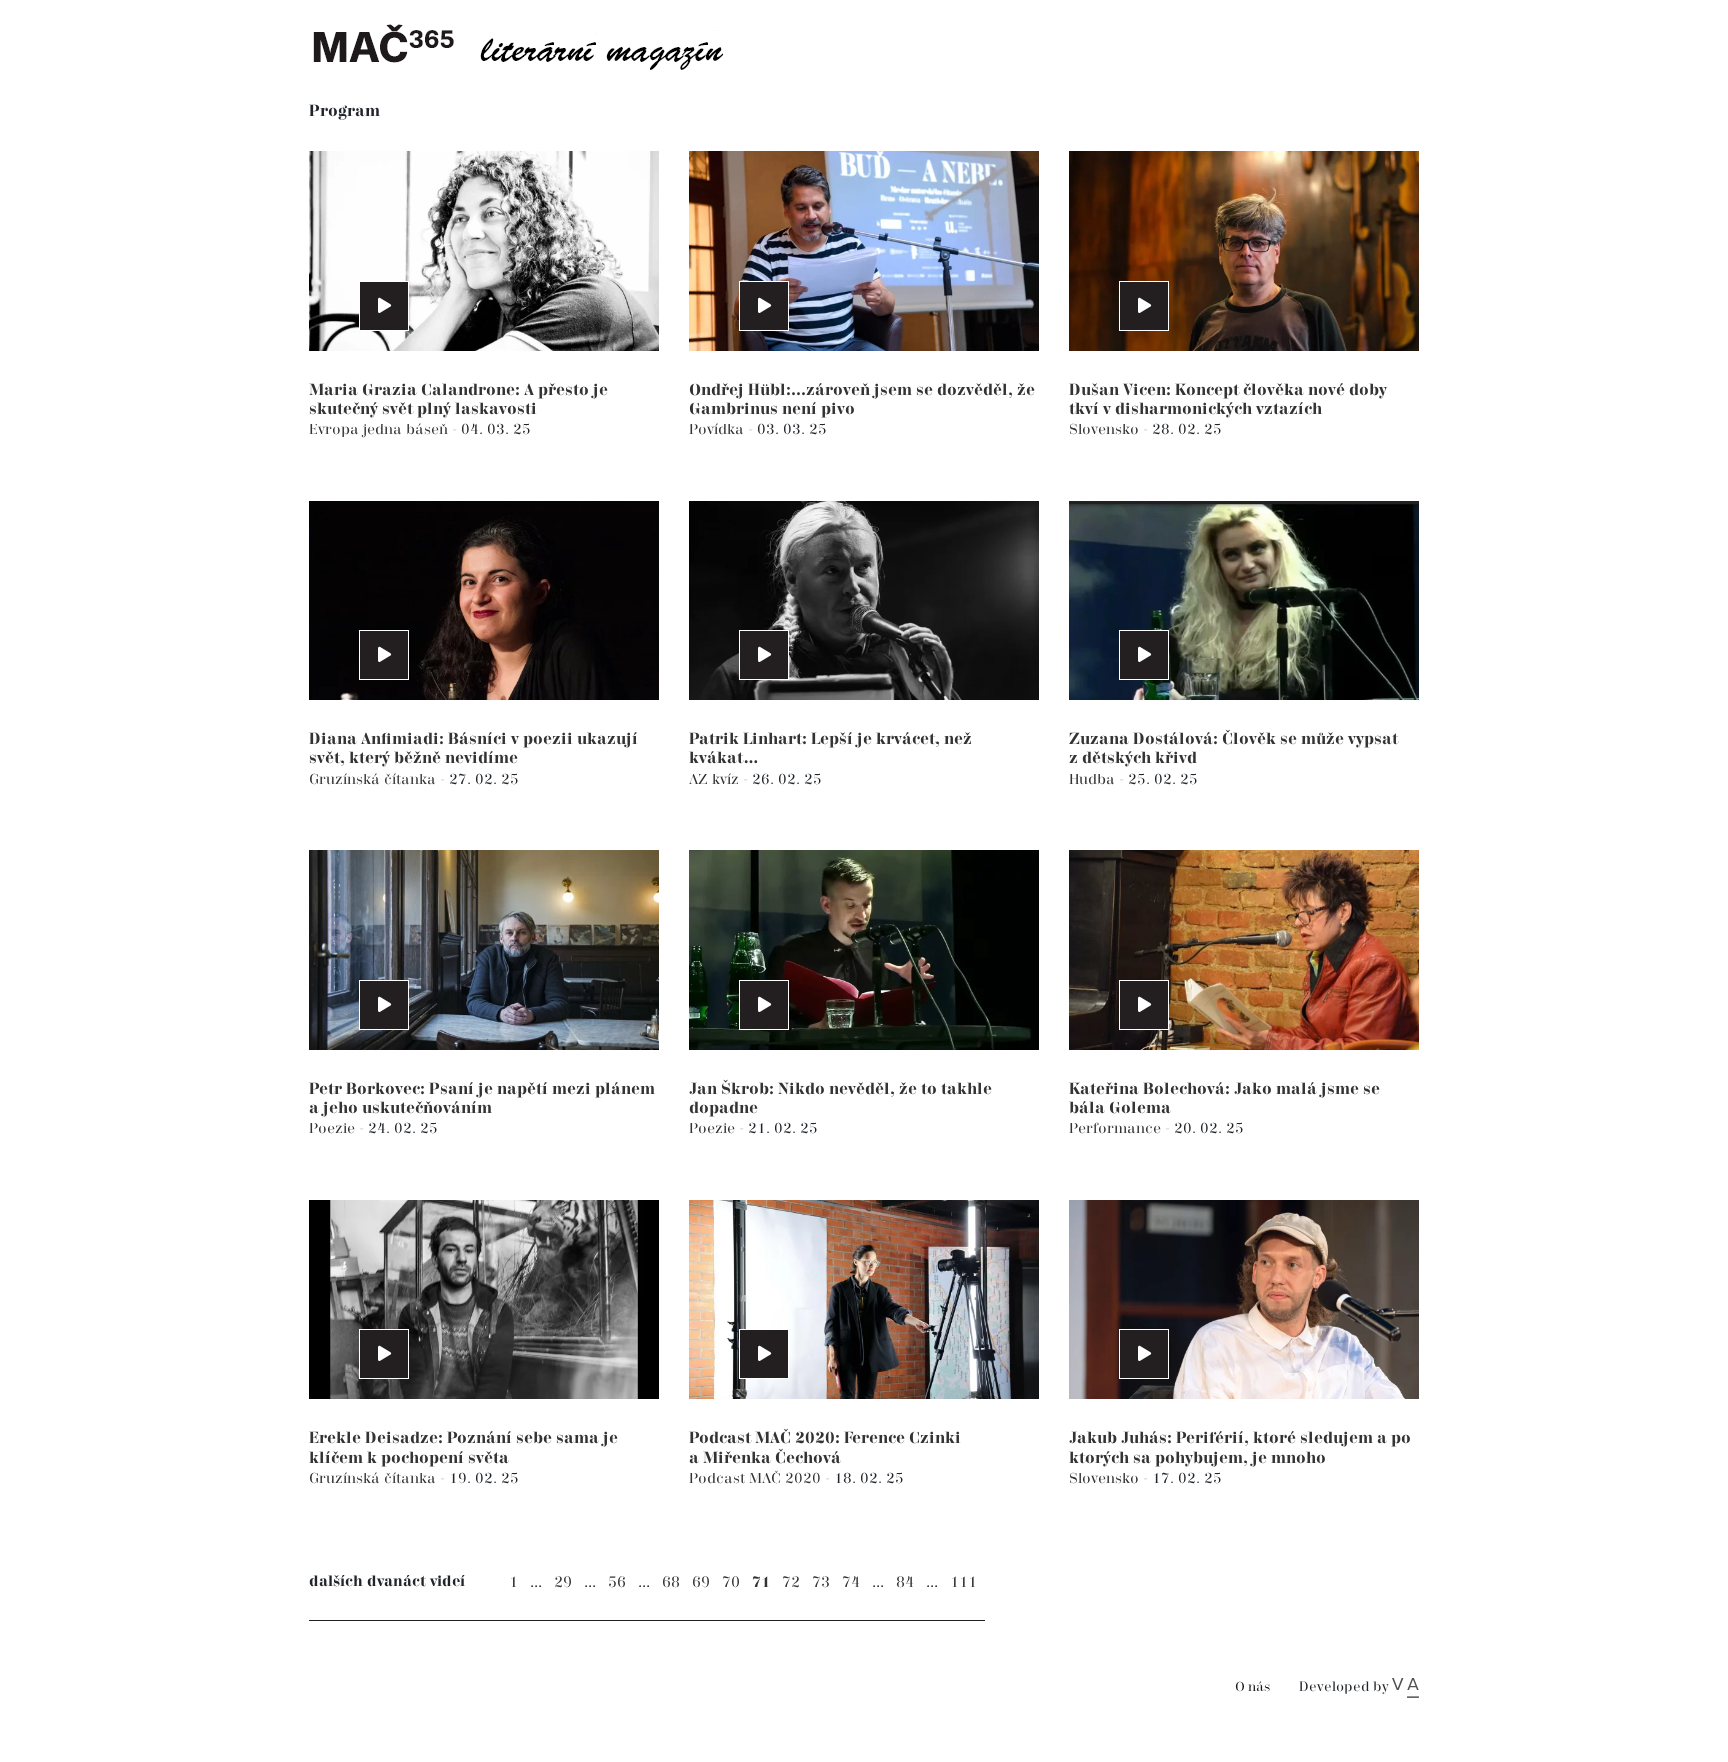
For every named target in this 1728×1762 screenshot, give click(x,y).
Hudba (1094, 779)
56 (617, 1582)
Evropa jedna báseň (380, 429)
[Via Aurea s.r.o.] (1405, 1687)
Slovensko (1106, 429)
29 (563, 1582)
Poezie (334, 1128)
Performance (1117, 1128)
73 (821, 1582)
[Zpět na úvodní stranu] (534, 45)
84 (905, 1582)
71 (761, 1582)
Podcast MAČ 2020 (757, 1478)
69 (701, 1582)
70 (731, 1582)
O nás (1252, 1687)
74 (851, 1582)
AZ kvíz (716, 779)
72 (791, 1582)
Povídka (718, 429)
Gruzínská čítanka (374, 779)
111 (963, 1582)
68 (671, 1582)
